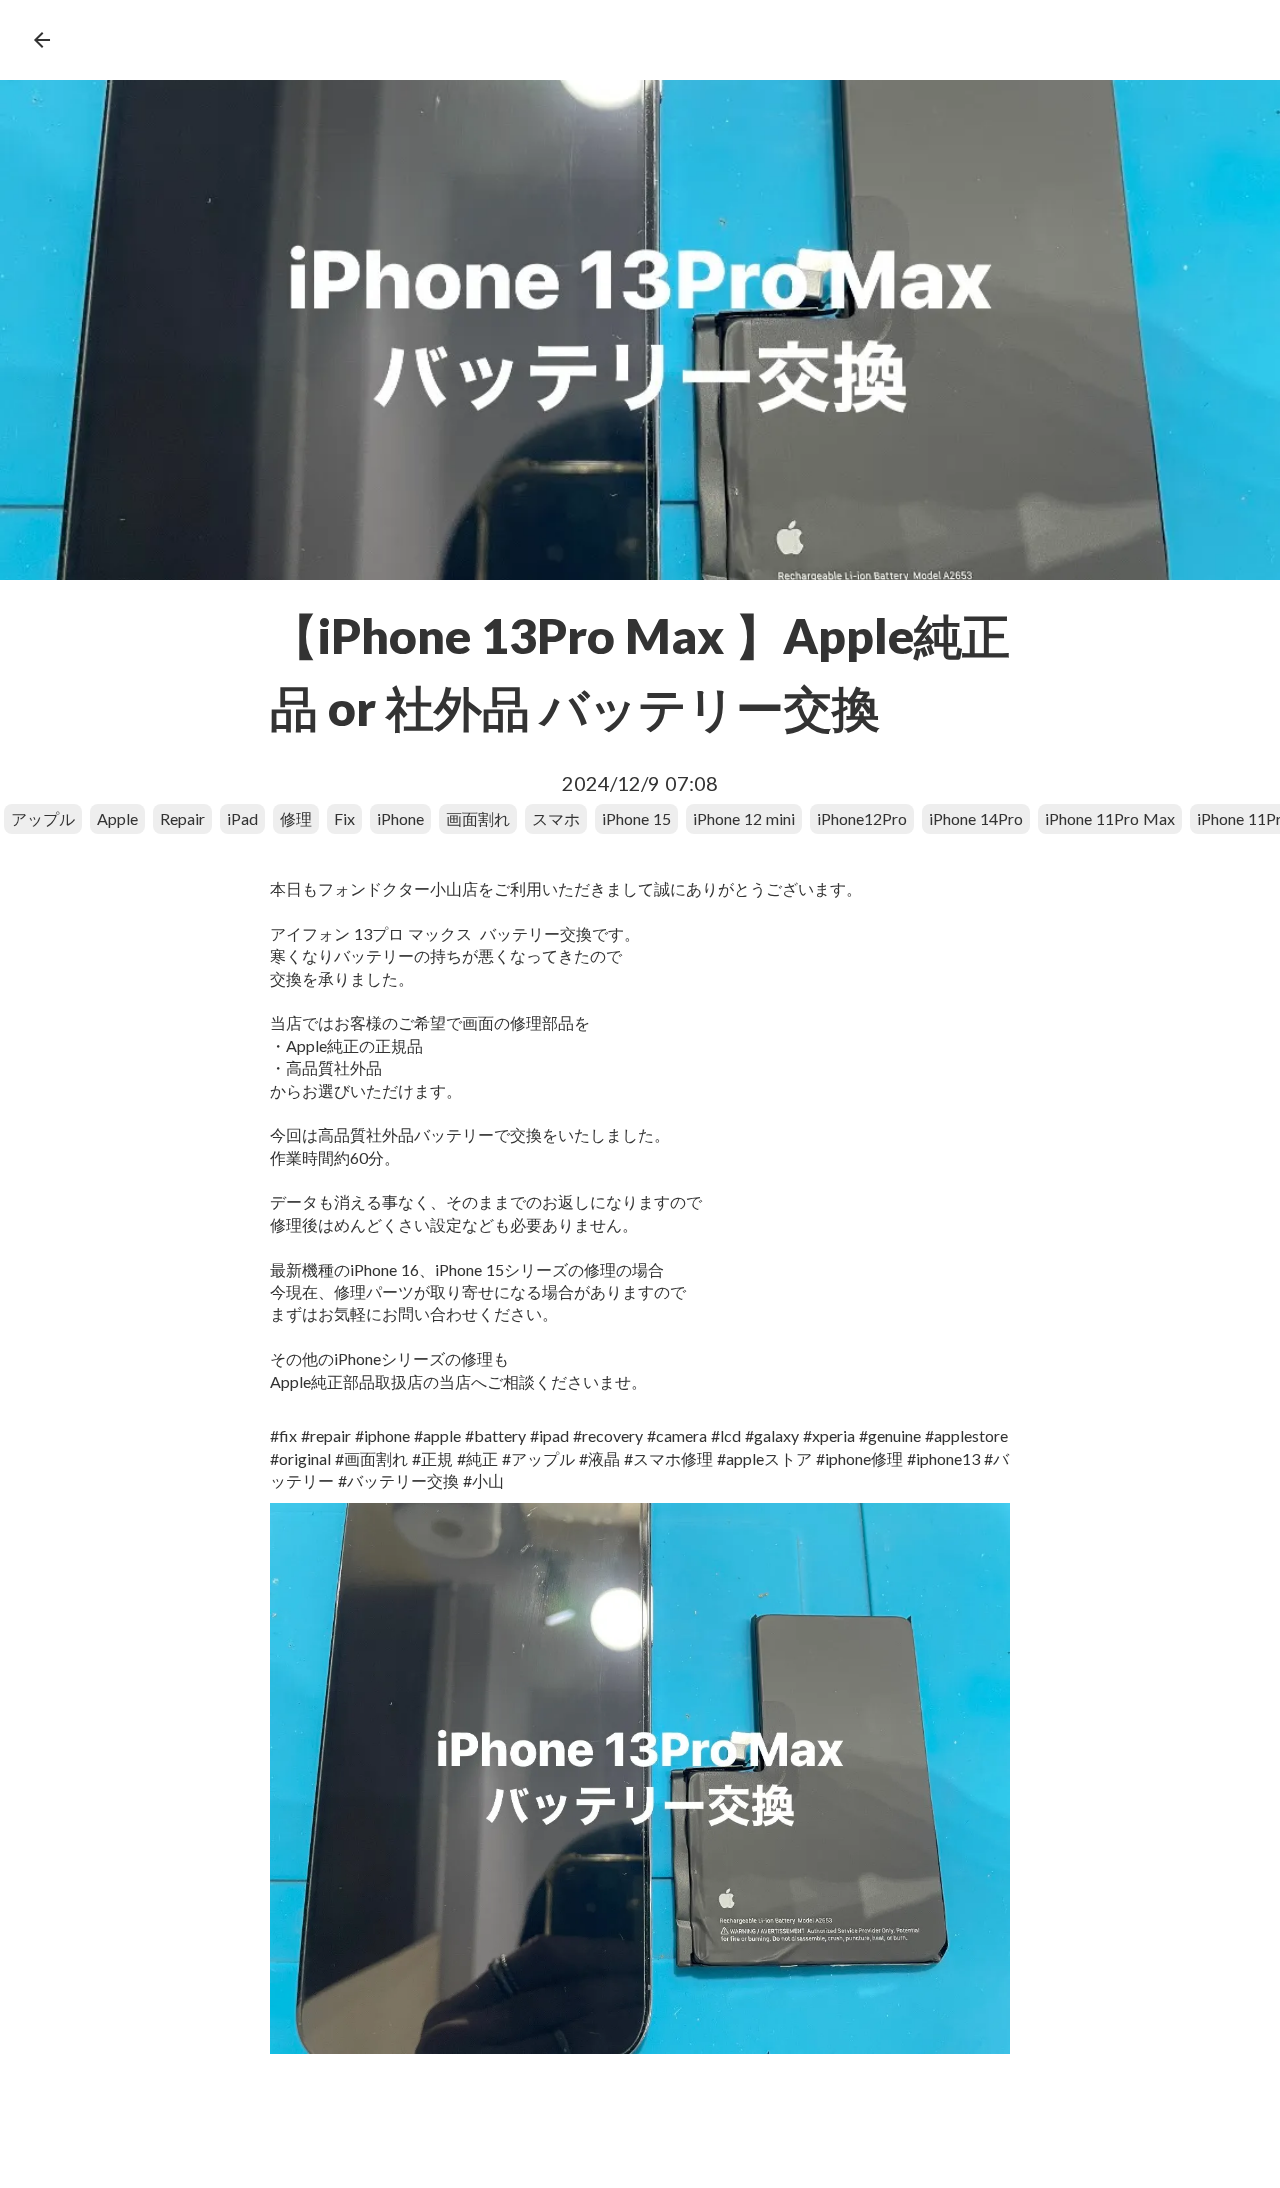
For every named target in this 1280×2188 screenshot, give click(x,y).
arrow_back (42, 40)
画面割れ (478, 818)
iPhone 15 (636, 818)
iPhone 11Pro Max (1110, 818)
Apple (117, 818)
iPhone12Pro (862, 818)
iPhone (400, 818)
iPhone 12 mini (744, 818)
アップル (43, 818)
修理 (296, 818)
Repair (182, 818)
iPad (242, 818)
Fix (344, 818)
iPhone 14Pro (976, 818)
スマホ (556, 818)
